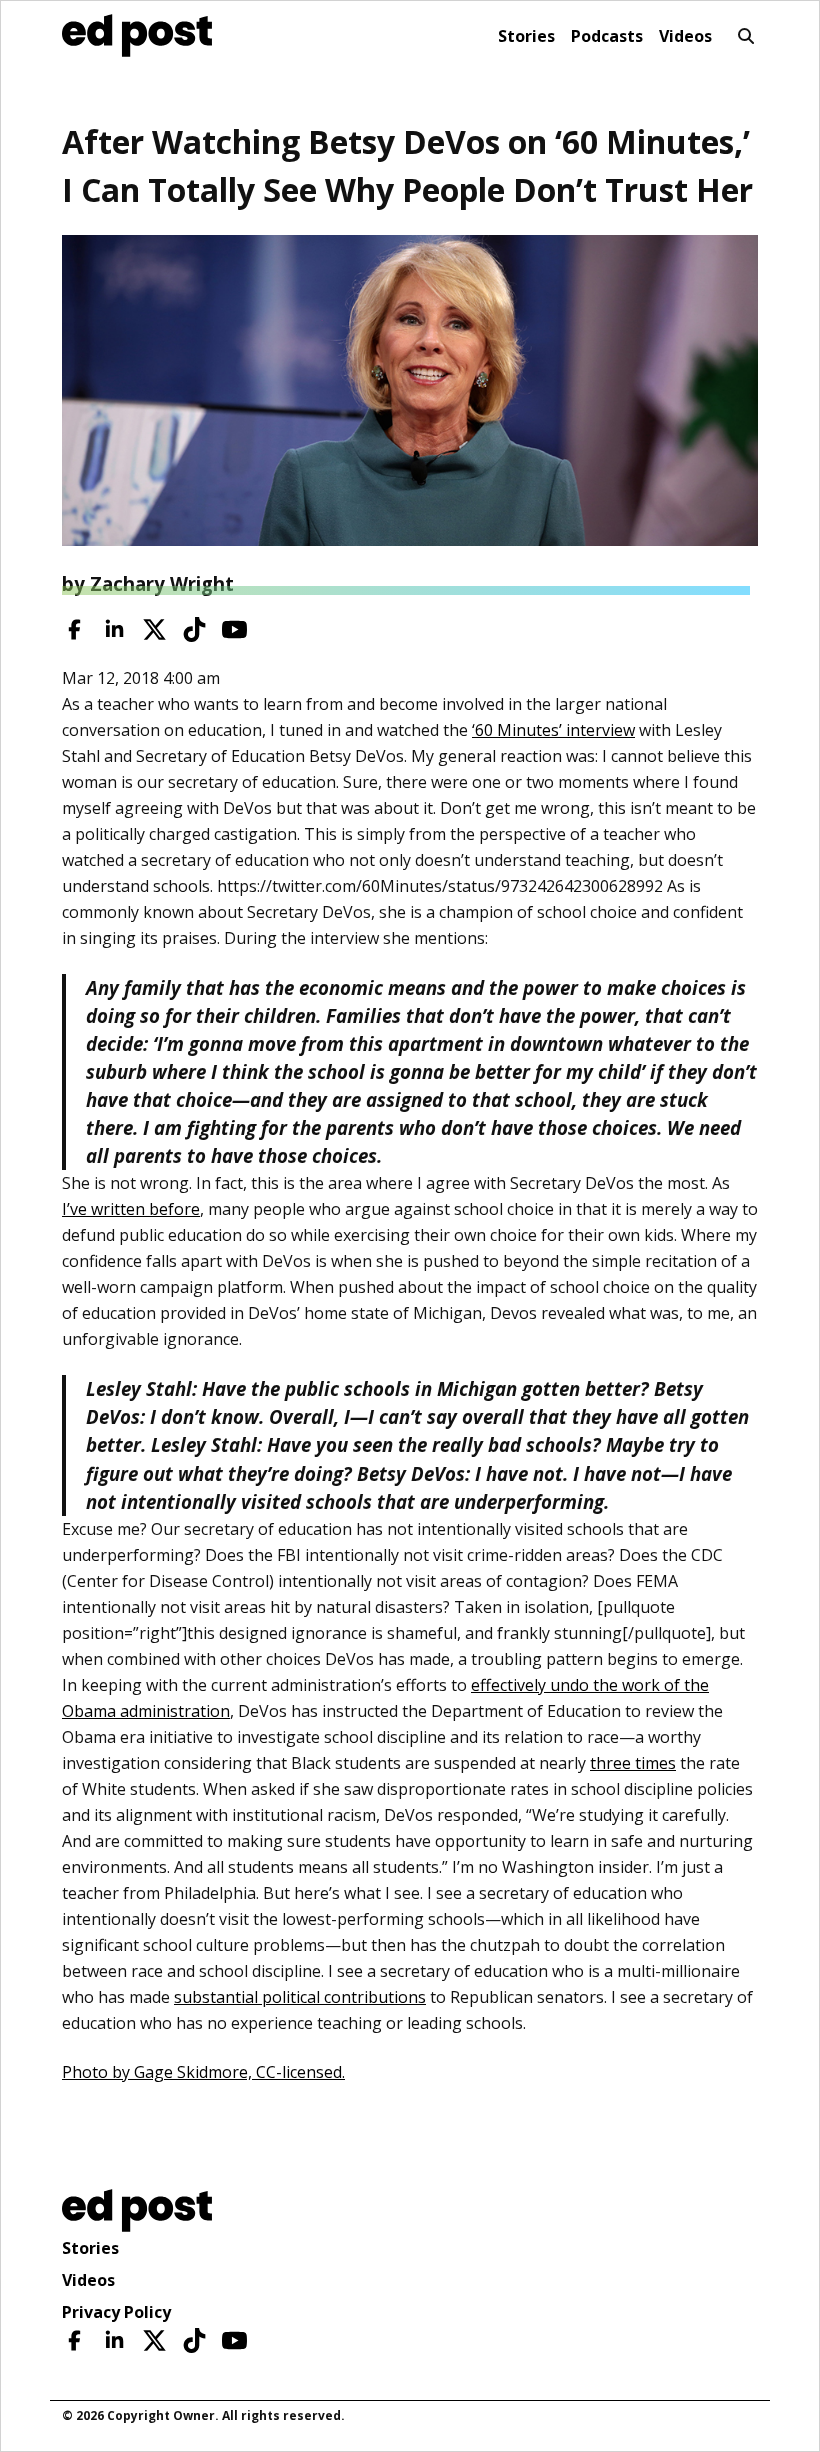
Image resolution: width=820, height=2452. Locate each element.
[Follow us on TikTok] (194, 629)
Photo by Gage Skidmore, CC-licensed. (203, 2072)
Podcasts (607, 36)
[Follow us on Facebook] (74, 629)
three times (633, 1763)
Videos (685, 36)
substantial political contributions (300, 1997)
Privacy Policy (116, 2312)
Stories (526, 36)
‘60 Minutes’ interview (553, 730)
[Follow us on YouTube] (234, 629)
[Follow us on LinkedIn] (114, 629)
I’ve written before (131, 1209)
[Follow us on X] (154, 629)
